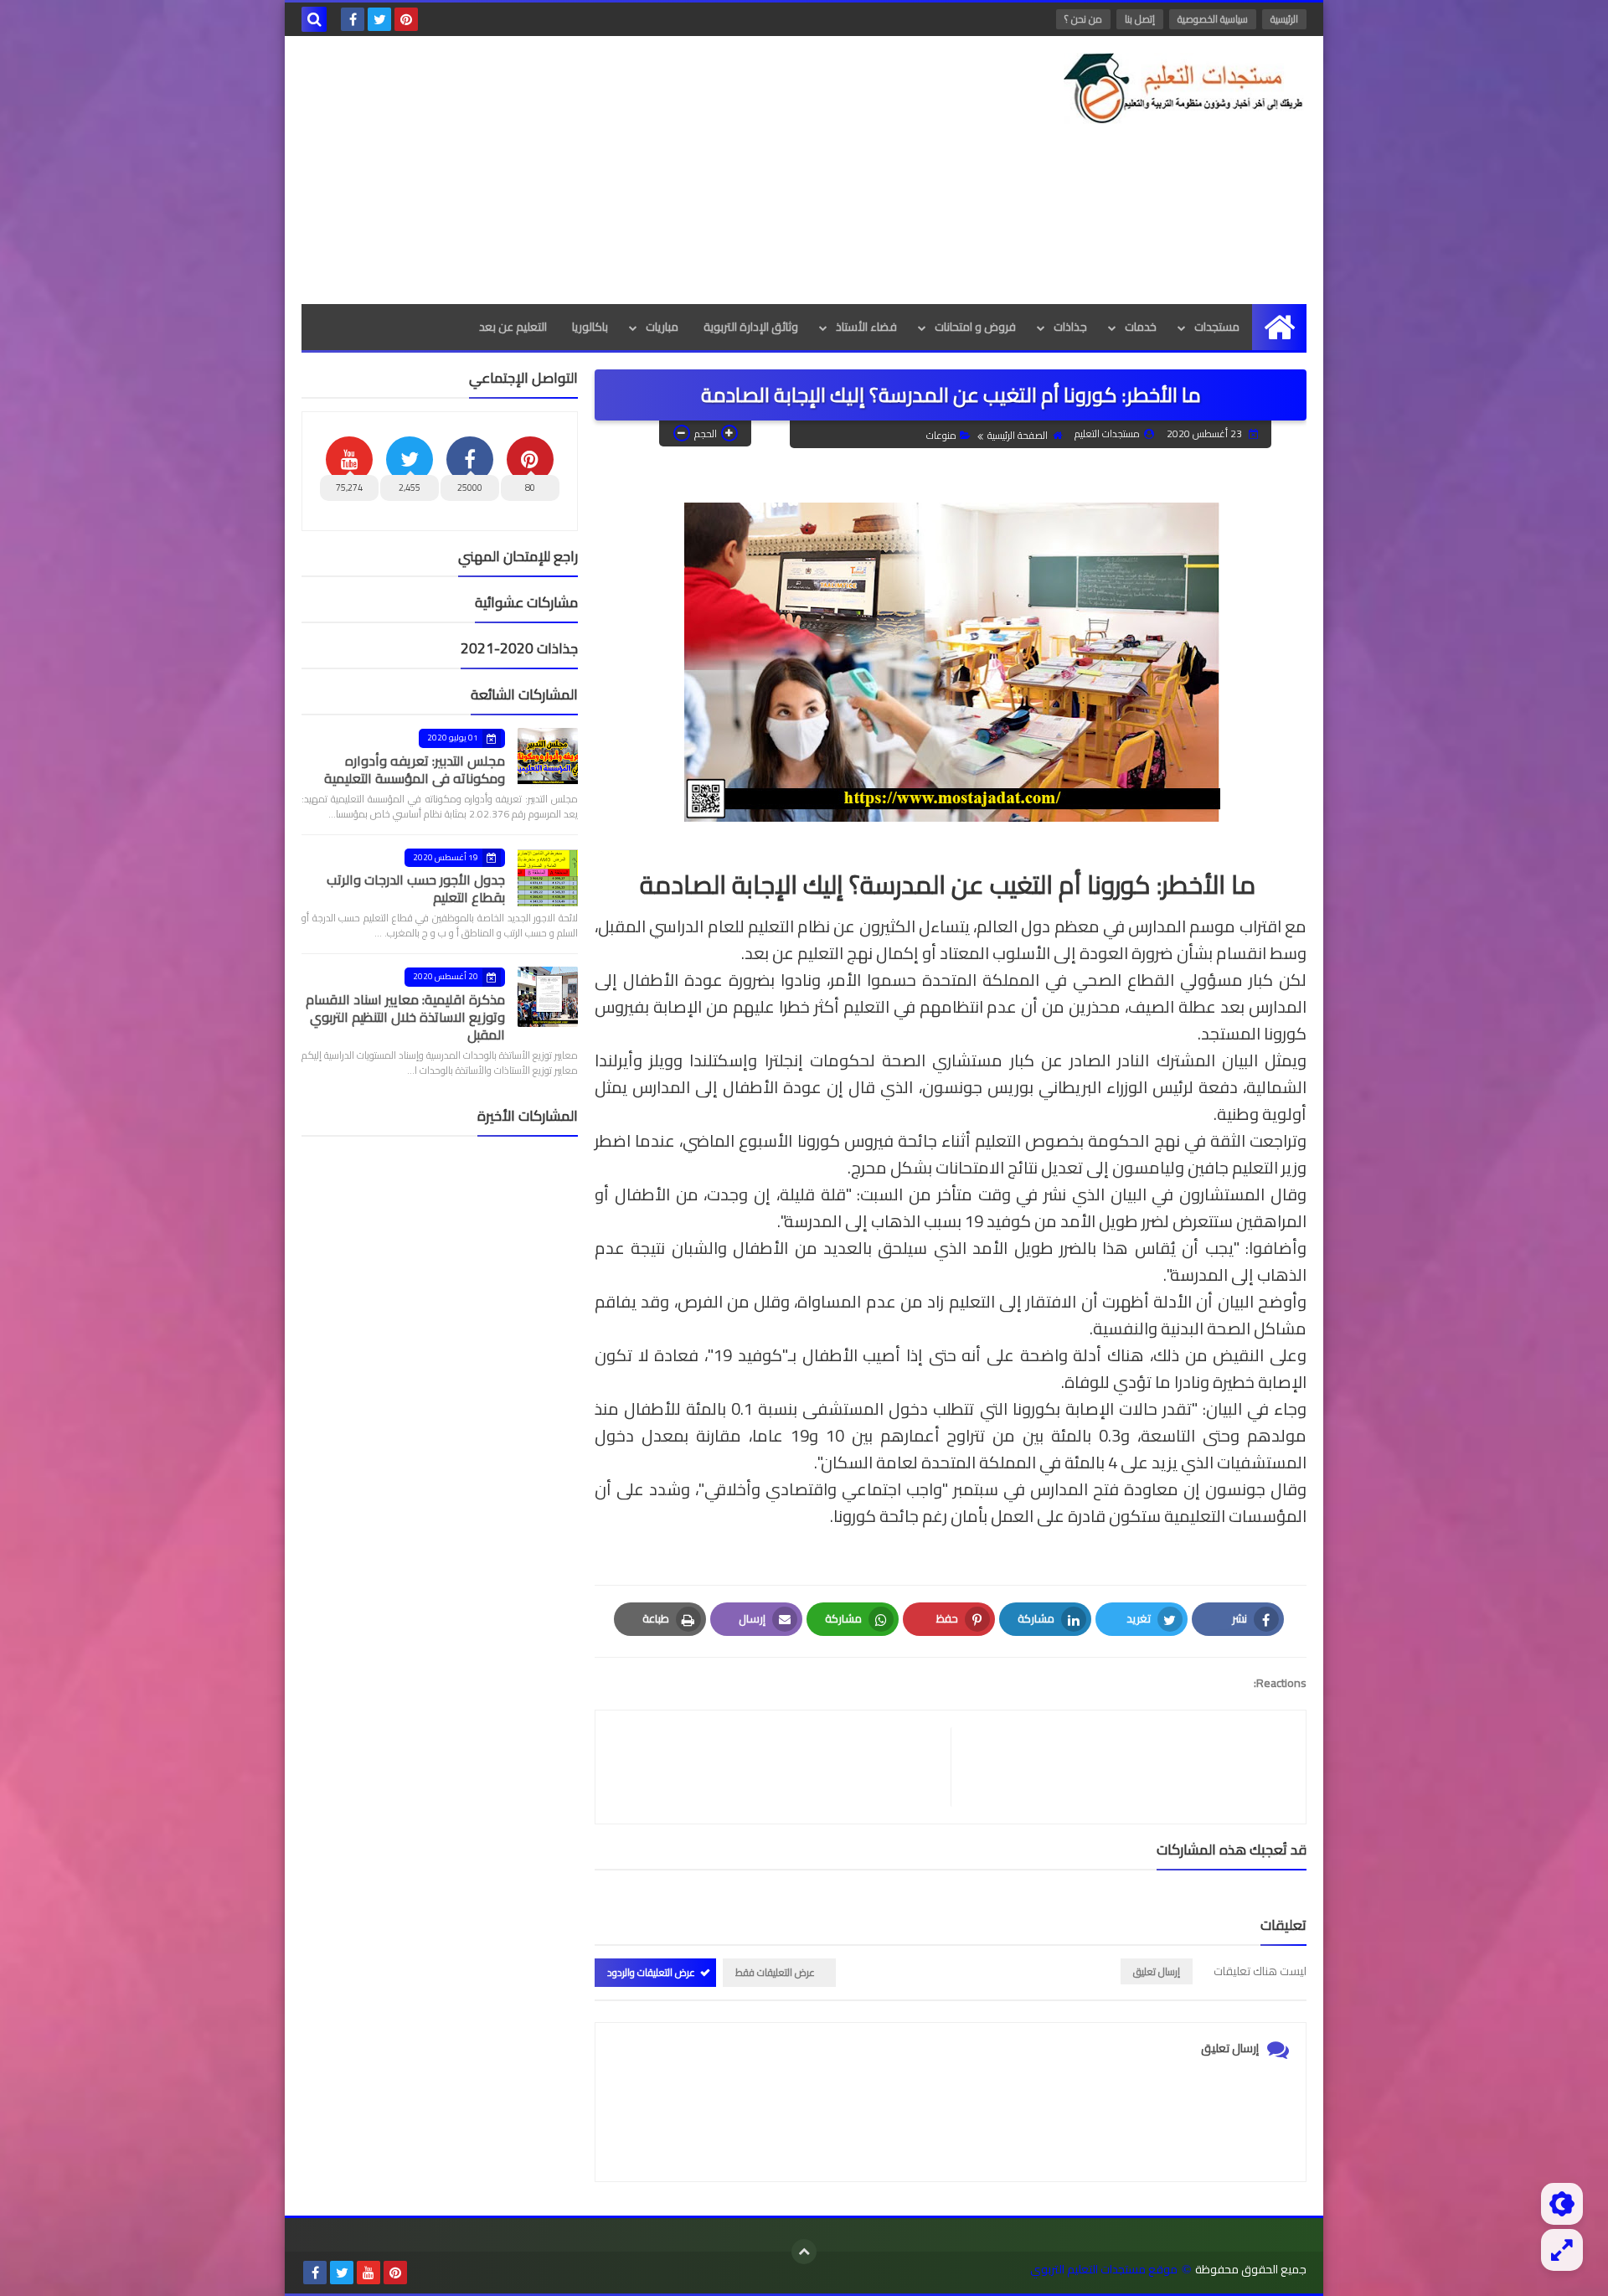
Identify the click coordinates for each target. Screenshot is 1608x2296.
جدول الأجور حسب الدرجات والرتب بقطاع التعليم (416, 888)
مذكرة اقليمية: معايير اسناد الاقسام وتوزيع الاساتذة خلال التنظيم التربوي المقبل (405, 1017)
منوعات (941, 435)
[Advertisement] (606, 170)
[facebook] (353, 19)
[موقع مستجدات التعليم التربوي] (1185, 88)
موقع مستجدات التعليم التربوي (1104, 2270)
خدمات (1141, 327)
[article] (781, 1767)
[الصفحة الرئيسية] (1279, 327)
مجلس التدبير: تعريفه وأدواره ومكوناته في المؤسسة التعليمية (415, 769)
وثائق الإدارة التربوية (751, 327)
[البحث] (314, 19)
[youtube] (368, 2273)
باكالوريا (590, 327)
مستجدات (1217, 327)
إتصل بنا (1140, 19)
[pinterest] (406, 19)
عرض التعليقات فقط (775, 1972)
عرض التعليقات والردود (651, 1972)
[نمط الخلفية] (1562, 2250)
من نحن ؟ (1083, 19)
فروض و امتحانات (975, 327)
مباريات (662, 327)
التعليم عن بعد (513, 327)
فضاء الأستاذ (866, 327)
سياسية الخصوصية (1213, 19)
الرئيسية (1284, 19)
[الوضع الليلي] (1562, 2204)
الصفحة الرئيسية (1018, 435)
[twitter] (379, 19)
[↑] (804, 2252)
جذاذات (1070, 327)
